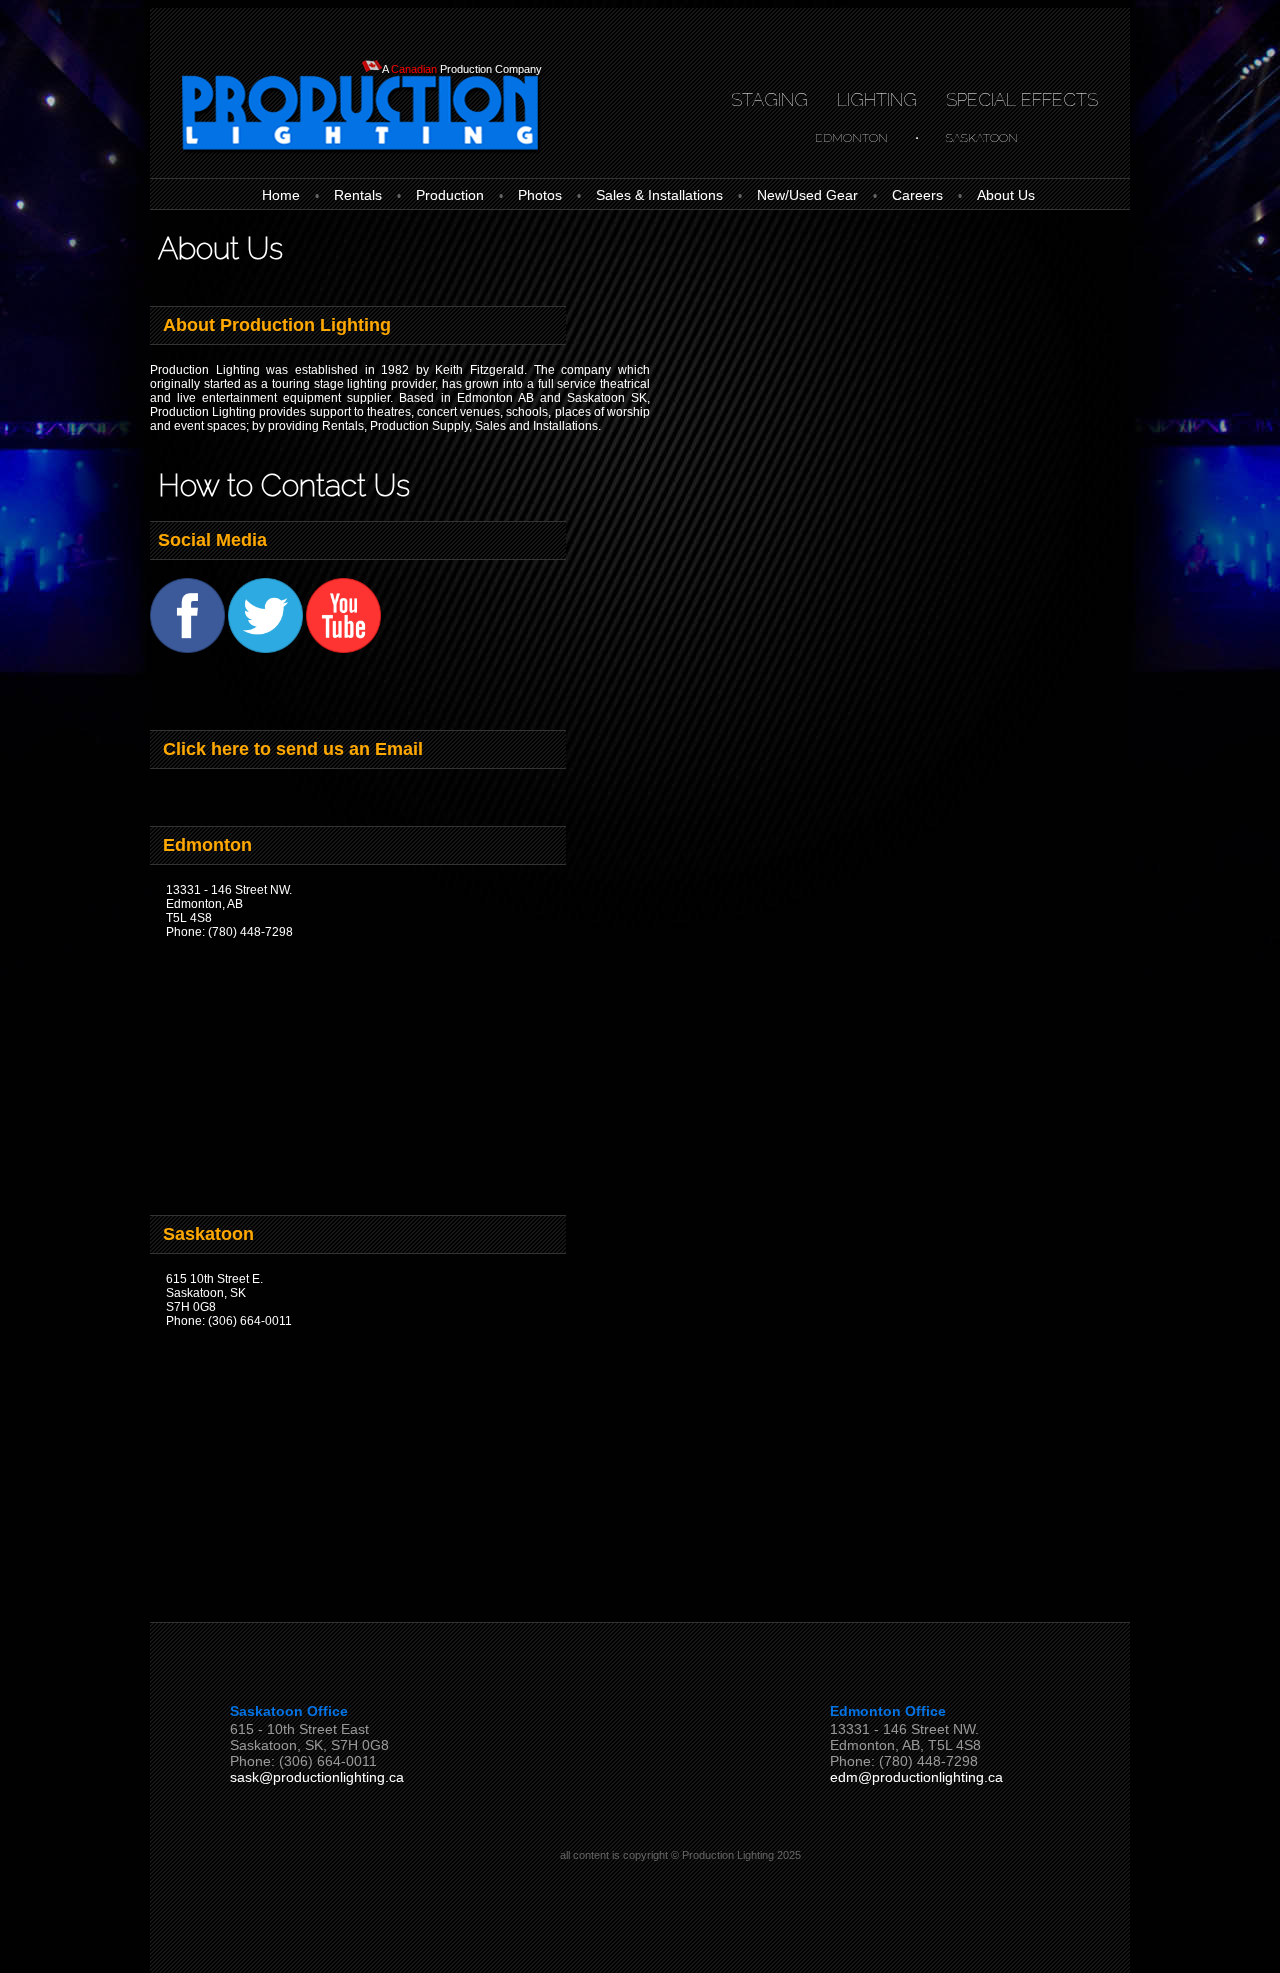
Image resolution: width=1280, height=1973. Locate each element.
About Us (1006, 195)
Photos (540, 195)
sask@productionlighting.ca (317, 1777)
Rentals (358, 195)
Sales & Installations (659, 195)
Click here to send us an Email (290, 749)
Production (450, 195)
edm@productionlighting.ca (916, 1777)
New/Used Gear (807, 195)
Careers (917, 195)
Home (281, 195)
